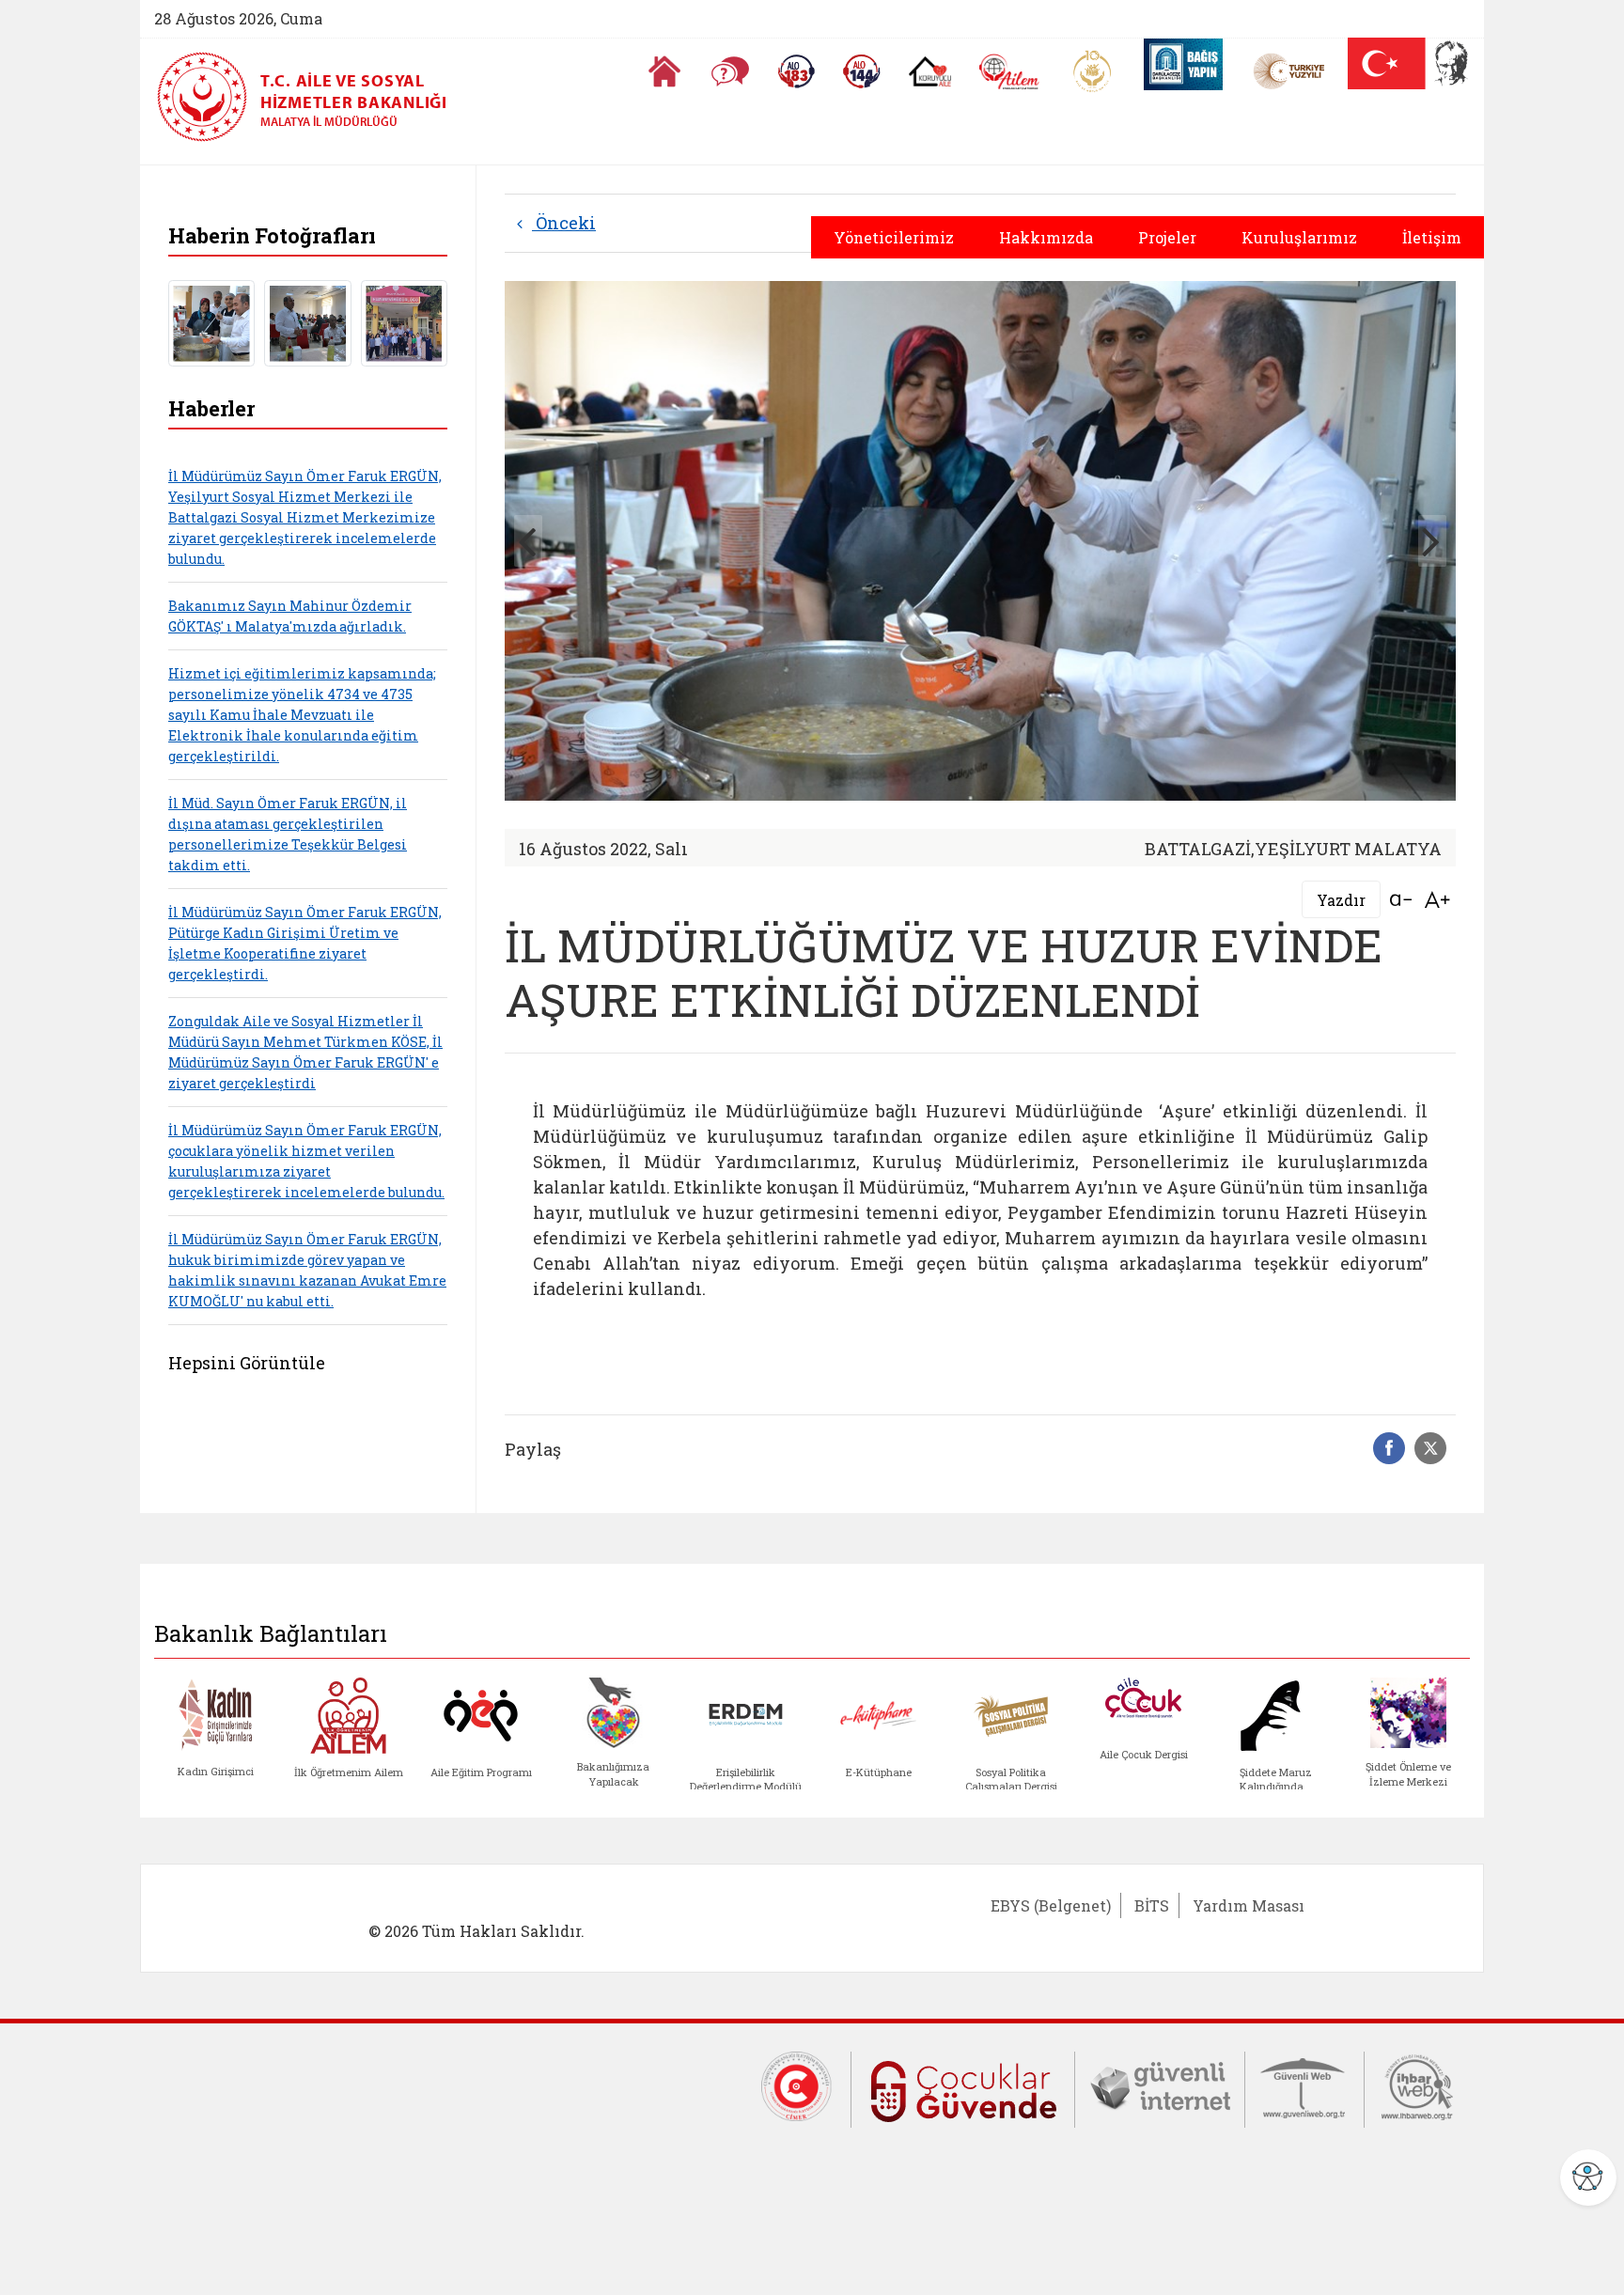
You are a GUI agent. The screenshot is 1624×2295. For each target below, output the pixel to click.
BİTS (1152, 1905)
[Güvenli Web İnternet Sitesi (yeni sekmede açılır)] (1304, 2085)
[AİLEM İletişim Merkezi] (1010, 72)
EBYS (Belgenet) (1051, 1905)
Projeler (1167, 237)
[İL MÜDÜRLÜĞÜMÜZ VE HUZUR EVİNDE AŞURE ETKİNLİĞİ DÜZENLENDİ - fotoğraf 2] (307, 321)
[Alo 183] (796, 71)
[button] (1432, 541)
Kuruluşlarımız (1299, 237)
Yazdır (1341, 900)
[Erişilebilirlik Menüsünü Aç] (1588, 2178)
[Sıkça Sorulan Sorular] (730, 71)
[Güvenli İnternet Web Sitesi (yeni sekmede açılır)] (1160, 2085)
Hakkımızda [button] (1046, 237)
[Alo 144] (862, 71)
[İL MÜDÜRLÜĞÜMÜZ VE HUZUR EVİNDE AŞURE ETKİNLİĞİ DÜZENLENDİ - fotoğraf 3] (404, 321)
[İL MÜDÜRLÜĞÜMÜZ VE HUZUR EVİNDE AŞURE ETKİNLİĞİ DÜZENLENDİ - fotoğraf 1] (211, 321)
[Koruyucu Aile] (930, 71)
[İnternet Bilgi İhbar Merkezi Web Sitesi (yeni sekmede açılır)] (1417, 2085)
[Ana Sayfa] (664, 71)
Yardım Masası (1249, 1905)
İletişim (1432, 237)
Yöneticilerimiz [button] (894, 237)
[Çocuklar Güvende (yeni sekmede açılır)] (963, 2087)
